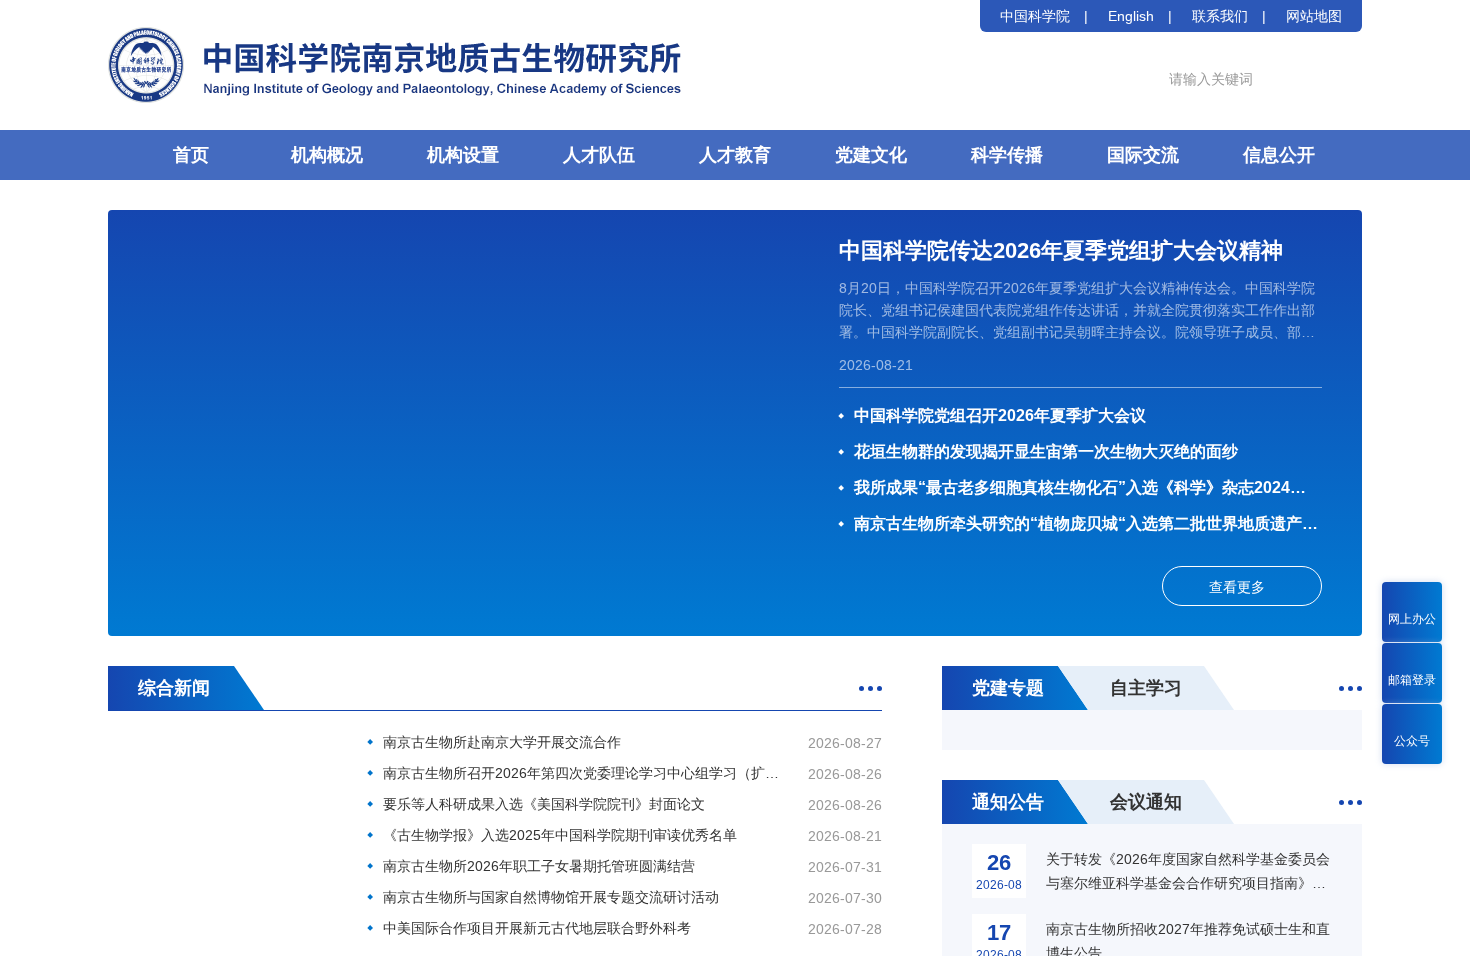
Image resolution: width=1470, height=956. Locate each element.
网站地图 (1314, 16)
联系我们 (1220, 16)
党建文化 (871, 155)
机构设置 (463, 155)
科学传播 (1007, 155)
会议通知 (1146, 802)
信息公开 (1279, 155)
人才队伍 (599, 155)
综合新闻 (174, 688)
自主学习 (1146, 688)
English (1131, 16)
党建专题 (1008, 688)
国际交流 (1143, 155)
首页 (191, 155)
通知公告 (1008, 802)
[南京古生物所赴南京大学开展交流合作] (223, 807)
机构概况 (327, 155)
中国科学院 (1035, 16)
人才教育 (735, 155)
